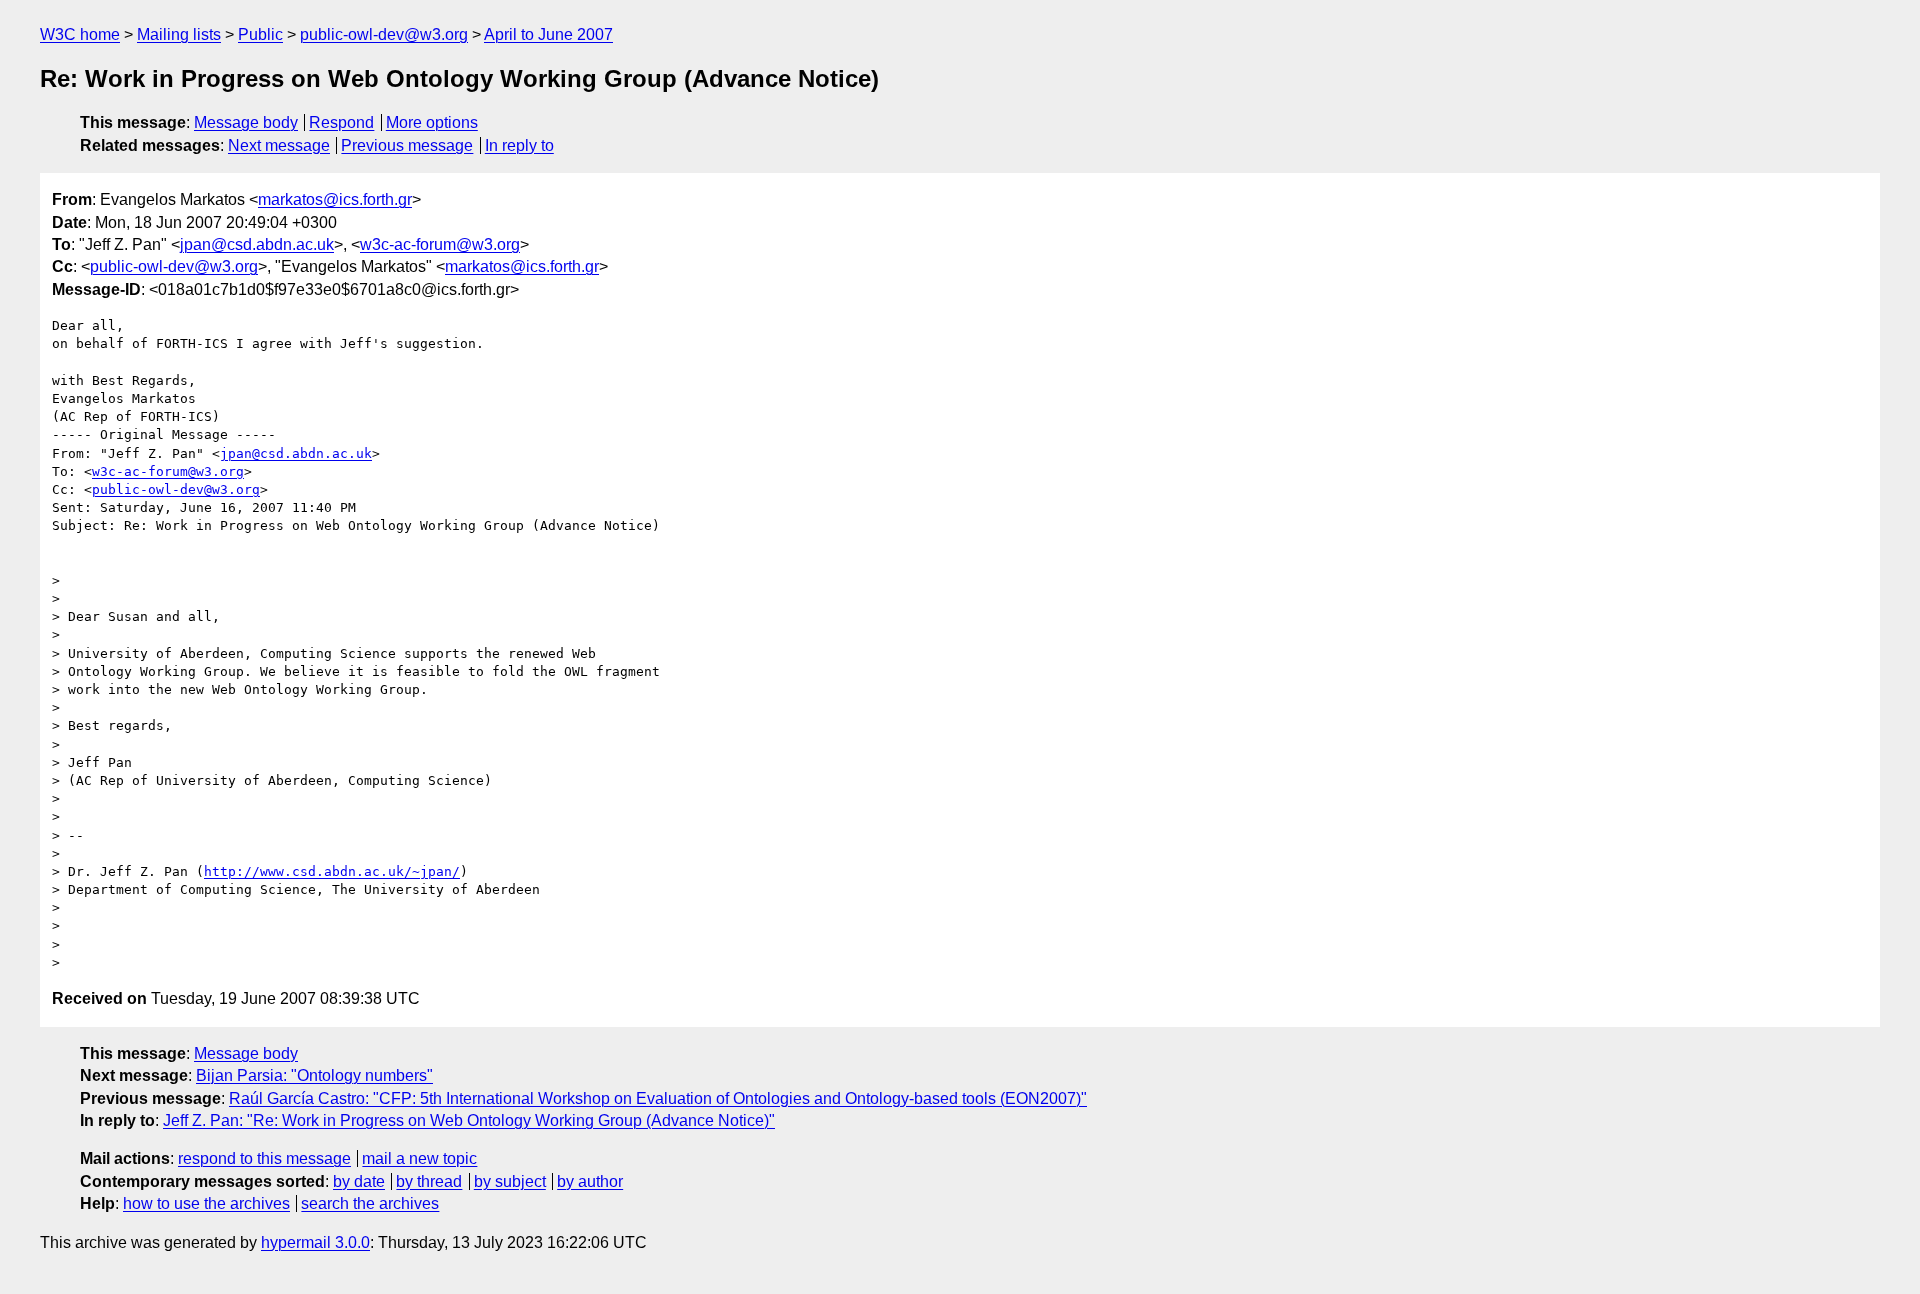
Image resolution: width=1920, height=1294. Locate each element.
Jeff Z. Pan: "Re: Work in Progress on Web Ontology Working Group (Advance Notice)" (469, 1120)
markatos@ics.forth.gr (335, 199)
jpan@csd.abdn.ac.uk (257, 244)
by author (590, 1181)
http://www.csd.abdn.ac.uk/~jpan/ (332, 871)
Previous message (407, 145)
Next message (279, 145)
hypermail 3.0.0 (315, 1242)
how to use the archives (206, 1203)
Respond (341, 122)
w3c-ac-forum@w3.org (440, 244)
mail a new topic (419, 1158)
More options (432, 122)
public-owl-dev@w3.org (384, 34)
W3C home (80, 34)
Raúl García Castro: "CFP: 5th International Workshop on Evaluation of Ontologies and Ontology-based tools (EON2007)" (658, 1098)
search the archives (370, 1203)
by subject (510, 1181)
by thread (429, 1181)
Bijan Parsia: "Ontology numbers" (314, 1075)
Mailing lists (179, 34)
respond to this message (264, 1158)
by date (359, 1181)
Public (260, 34)
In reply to (519, 145)
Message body (246, 122)
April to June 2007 (548, 34)
